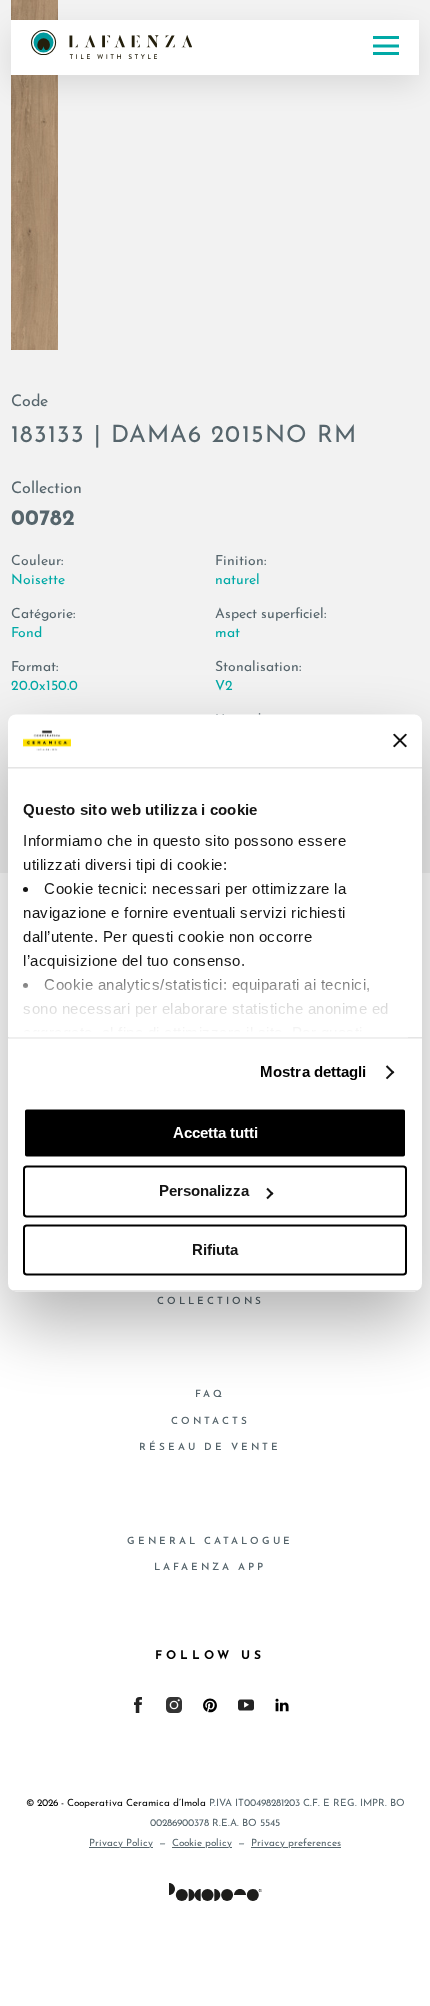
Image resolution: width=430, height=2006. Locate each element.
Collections (210, 1301)
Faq (210, 1394)
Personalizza (204, 1191)
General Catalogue (210, 1541)
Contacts (210, 1421)
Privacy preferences (296, 1843)
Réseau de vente (210, 1447)
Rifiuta (215, 1249)
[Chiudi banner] (400, 741)
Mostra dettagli (313, 1071)
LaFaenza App (210, 1567)
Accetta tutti (215, 1132)
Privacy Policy (121, 1843)
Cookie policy (202, 1843)
